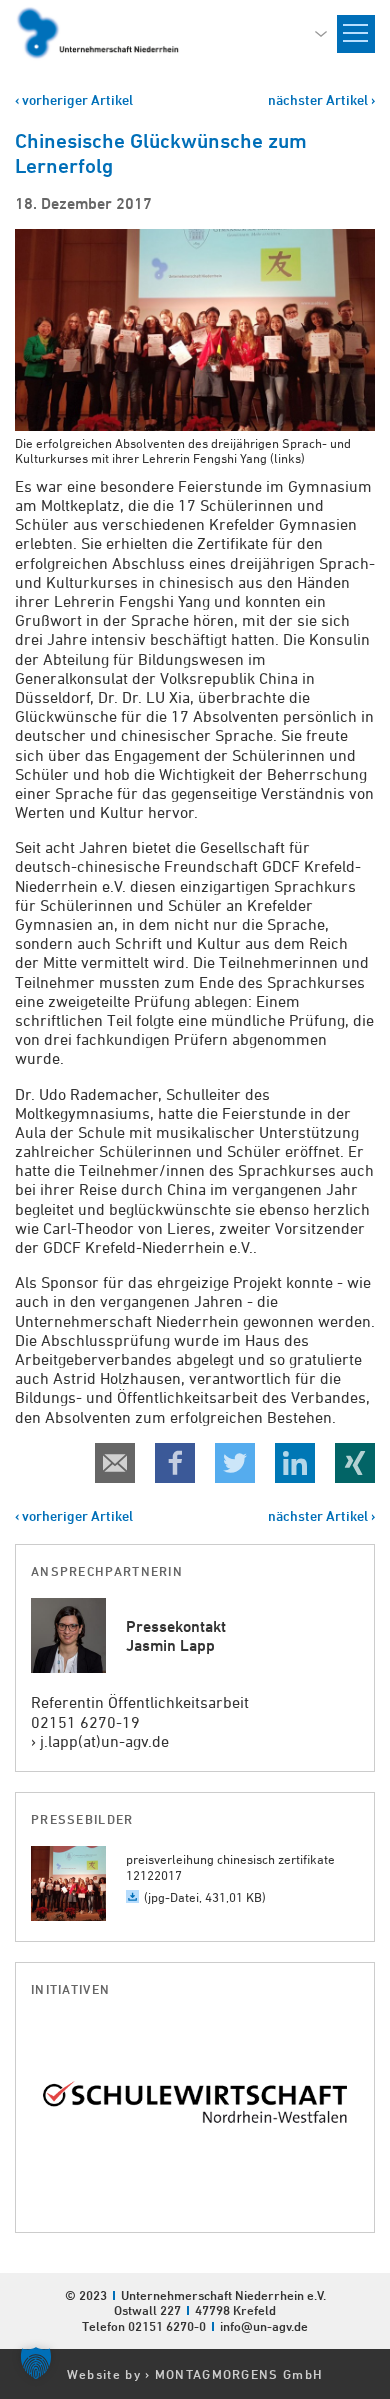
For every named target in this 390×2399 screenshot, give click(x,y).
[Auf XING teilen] (355, 1463)
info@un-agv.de (264, 2326)
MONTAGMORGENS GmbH (239, 2374)
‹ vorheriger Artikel (74, 99)
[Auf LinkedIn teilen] (295, 1463)
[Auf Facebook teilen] (175, 1463)
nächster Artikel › (321, 99)
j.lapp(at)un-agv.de (104, 1741)
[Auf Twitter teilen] (235, 1463)
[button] (36, 2363)
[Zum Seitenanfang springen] (374, 2143)
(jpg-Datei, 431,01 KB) (205, 1897)
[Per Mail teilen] (115, 1463)
